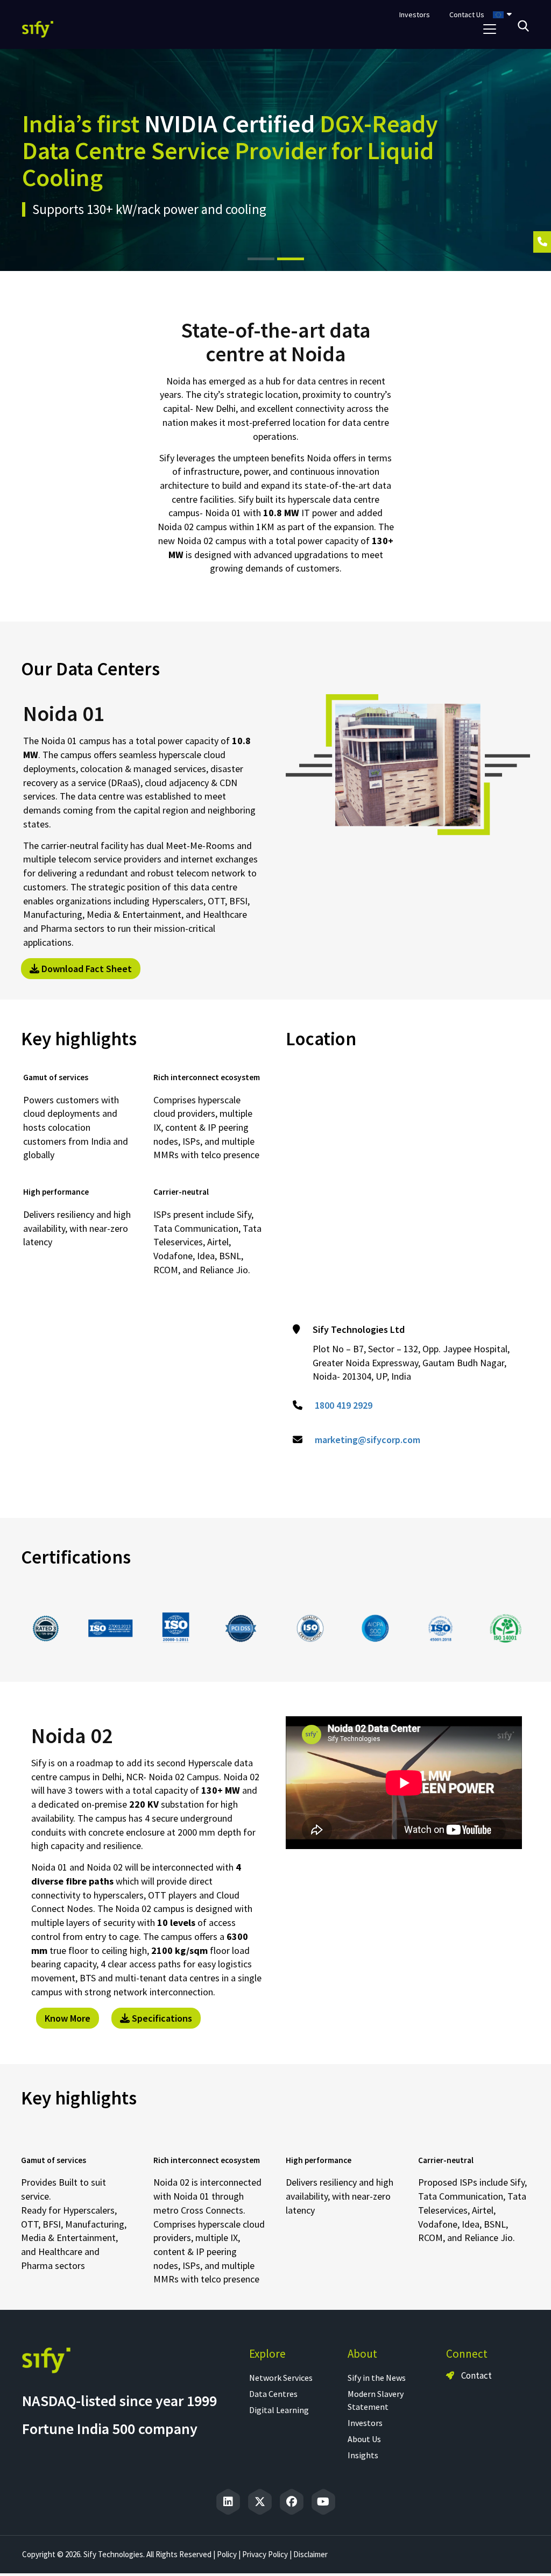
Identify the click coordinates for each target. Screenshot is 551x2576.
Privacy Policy (265, 2554)
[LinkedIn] (228, 2502)
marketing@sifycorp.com (368, 1440)
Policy (227, 2554)
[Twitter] (260, 2502)
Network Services (281, 2378)
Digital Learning (279, 2410)
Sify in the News (377, 2378)
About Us (364, 2439)
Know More (68, 2018)
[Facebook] (292, 2502)
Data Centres (273, 2394)
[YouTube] (323, 2502)
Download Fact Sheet (86, 969)
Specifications (161, 2018)
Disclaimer (310, 2554)
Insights (363, 2455)
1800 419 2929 (344, 1405)
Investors (365, 2423)
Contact (476, 2375)
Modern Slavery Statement (376, 2400)
